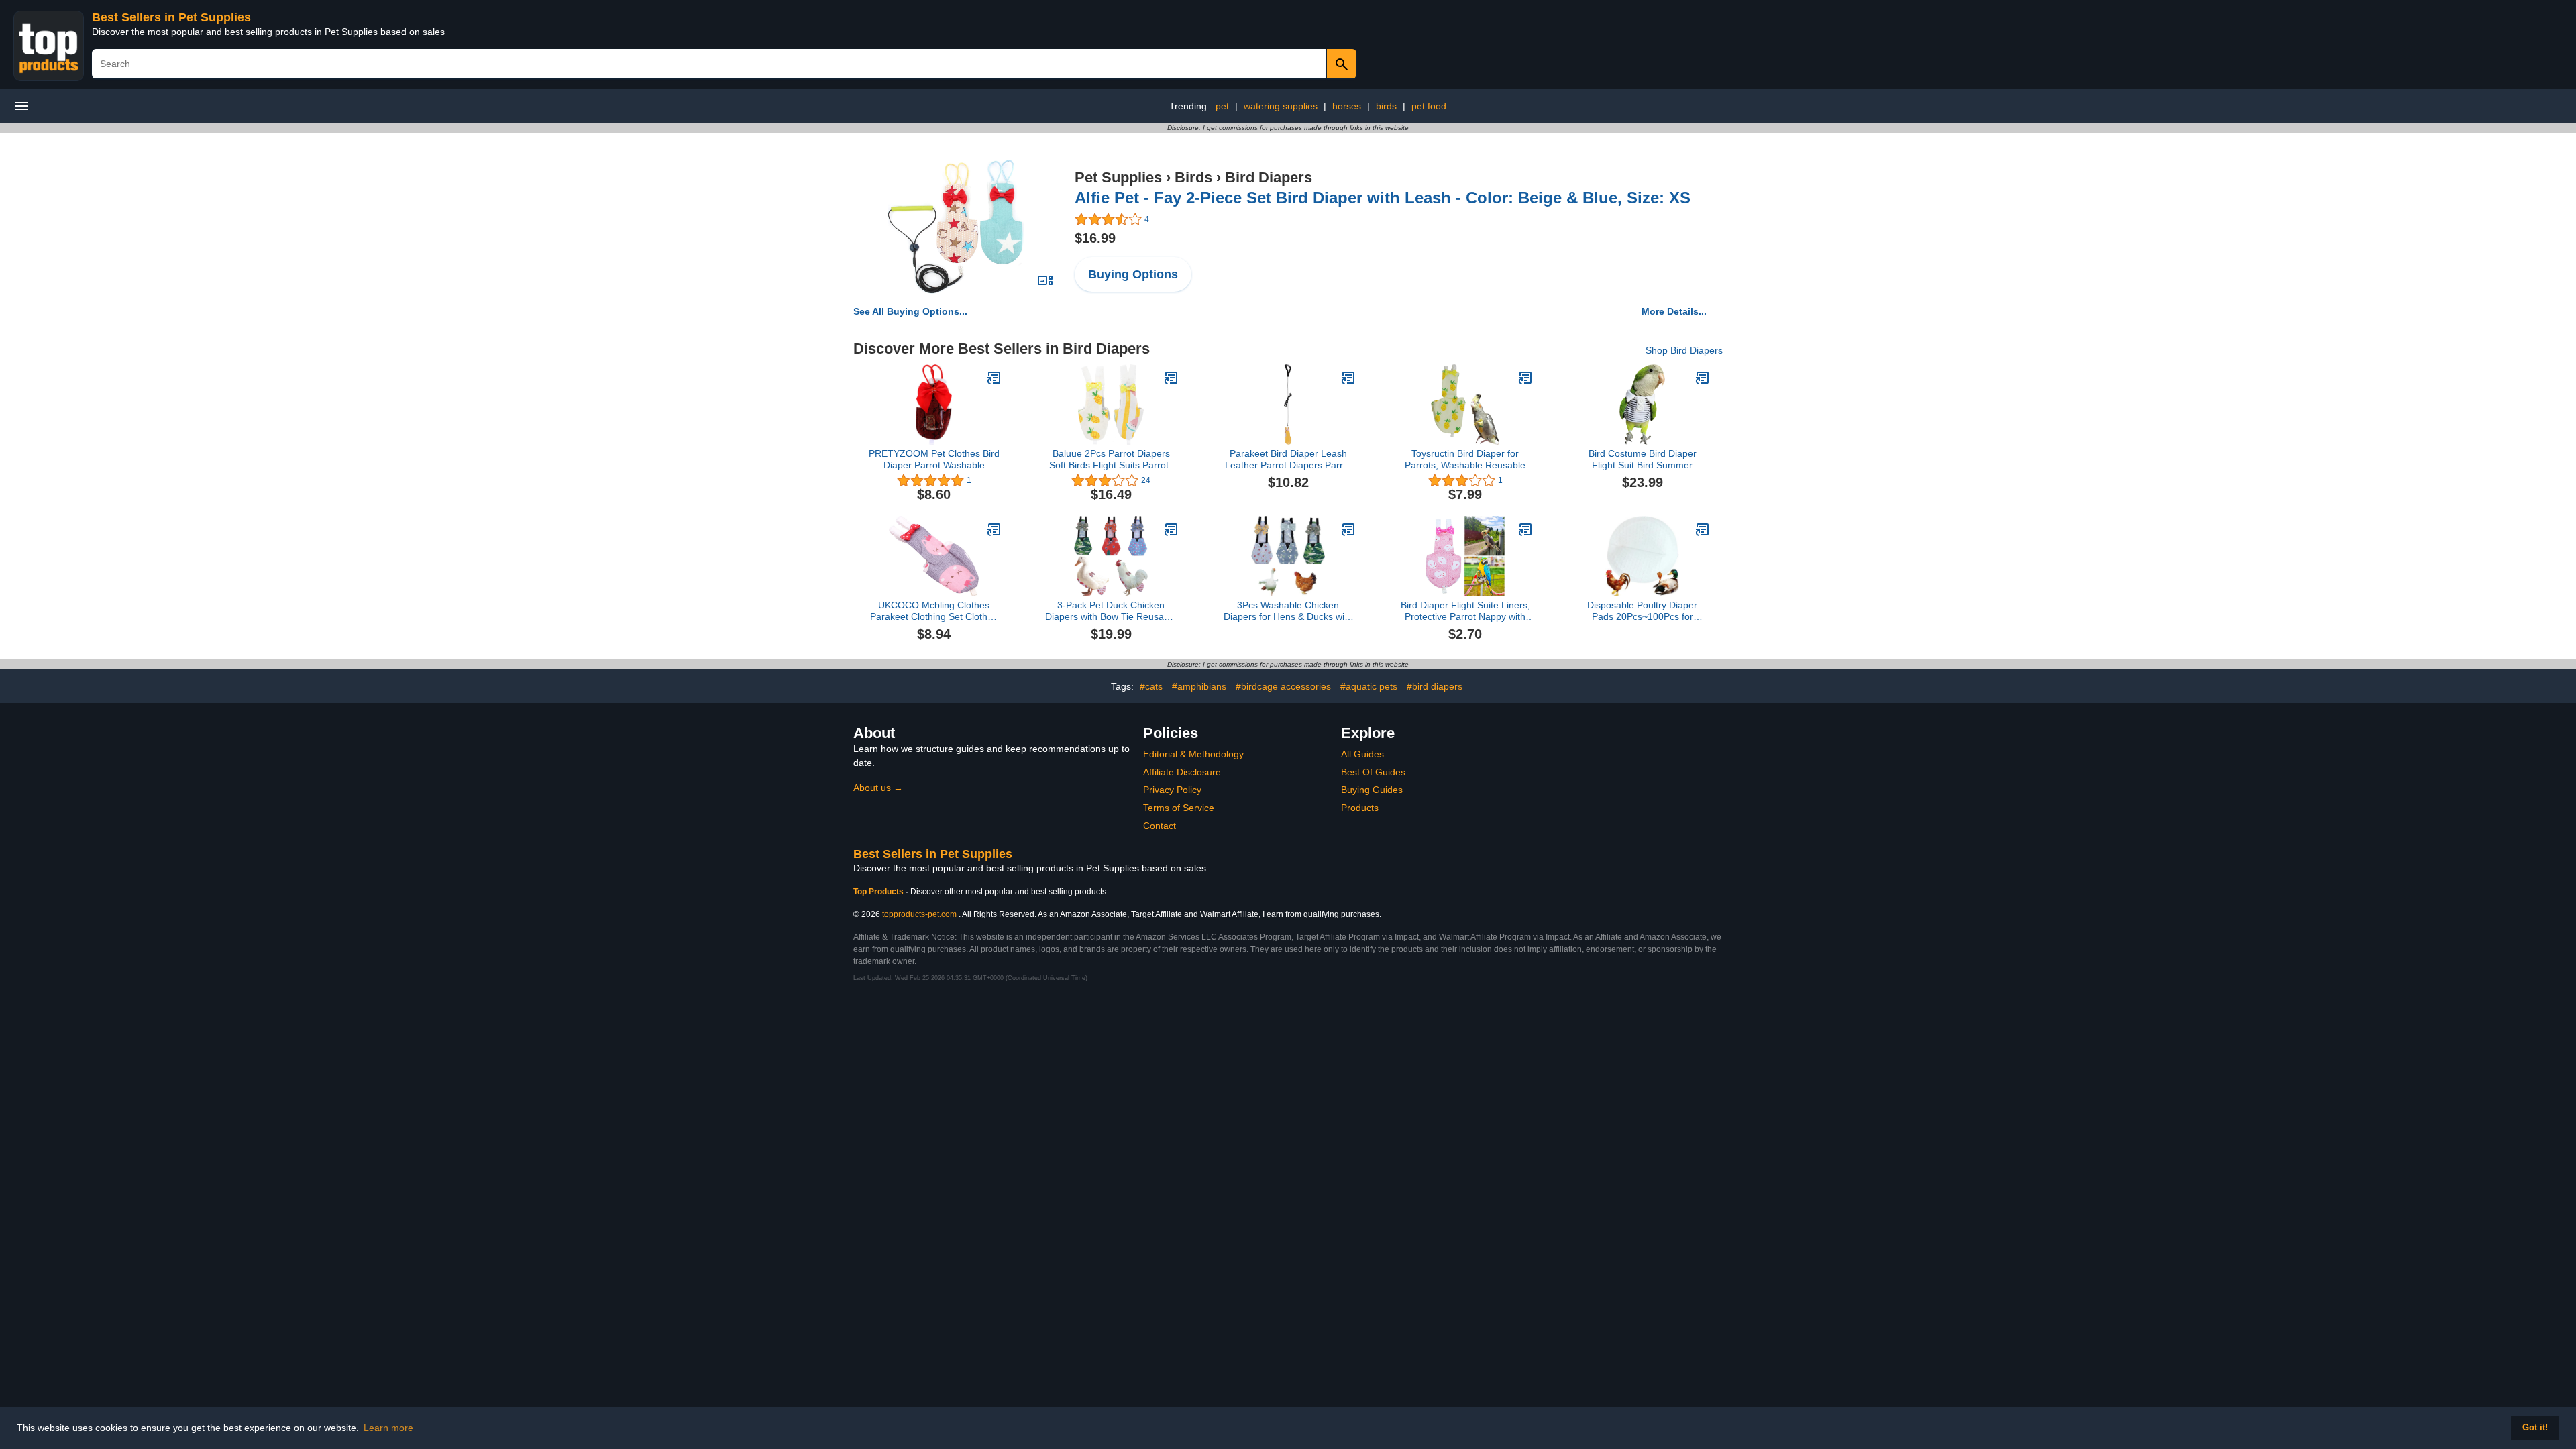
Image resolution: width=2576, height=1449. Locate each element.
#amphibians (1199, 686)
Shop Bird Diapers (1684, 350)
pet (1222, 106)
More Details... (1674, 311)
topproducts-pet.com (919, 914)
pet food (1429, 106)
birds (1386, 106)
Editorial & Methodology (1193, 754)
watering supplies (1281, 106)
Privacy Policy (1172, 790)
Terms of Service (1179, 808)
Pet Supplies (1118, 177)
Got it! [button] (2535, 1428)
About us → (878, 788)
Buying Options (1133, 274)
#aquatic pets (1369, 686)
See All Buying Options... (910, 311)
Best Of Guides (1373, 772)
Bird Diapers (1269, 177)
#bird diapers (1435, 686)
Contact (1160, 826)
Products (1360, 808)
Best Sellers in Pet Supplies (171, 17)
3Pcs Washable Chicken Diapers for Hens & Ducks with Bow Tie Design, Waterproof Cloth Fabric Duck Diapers (1288, 611)
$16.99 (1095, 238)
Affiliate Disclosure (1182, 772)
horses (1347, 106)
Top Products (879, 892)
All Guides (1362, 754)
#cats (1151, 686)
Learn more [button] (388, 1428)
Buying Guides (1372, 790)
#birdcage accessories (1283, 686)
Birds (1193, 177)
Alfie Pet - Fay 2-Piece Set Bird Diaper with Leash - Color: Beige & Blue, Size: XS (1383, 198)
